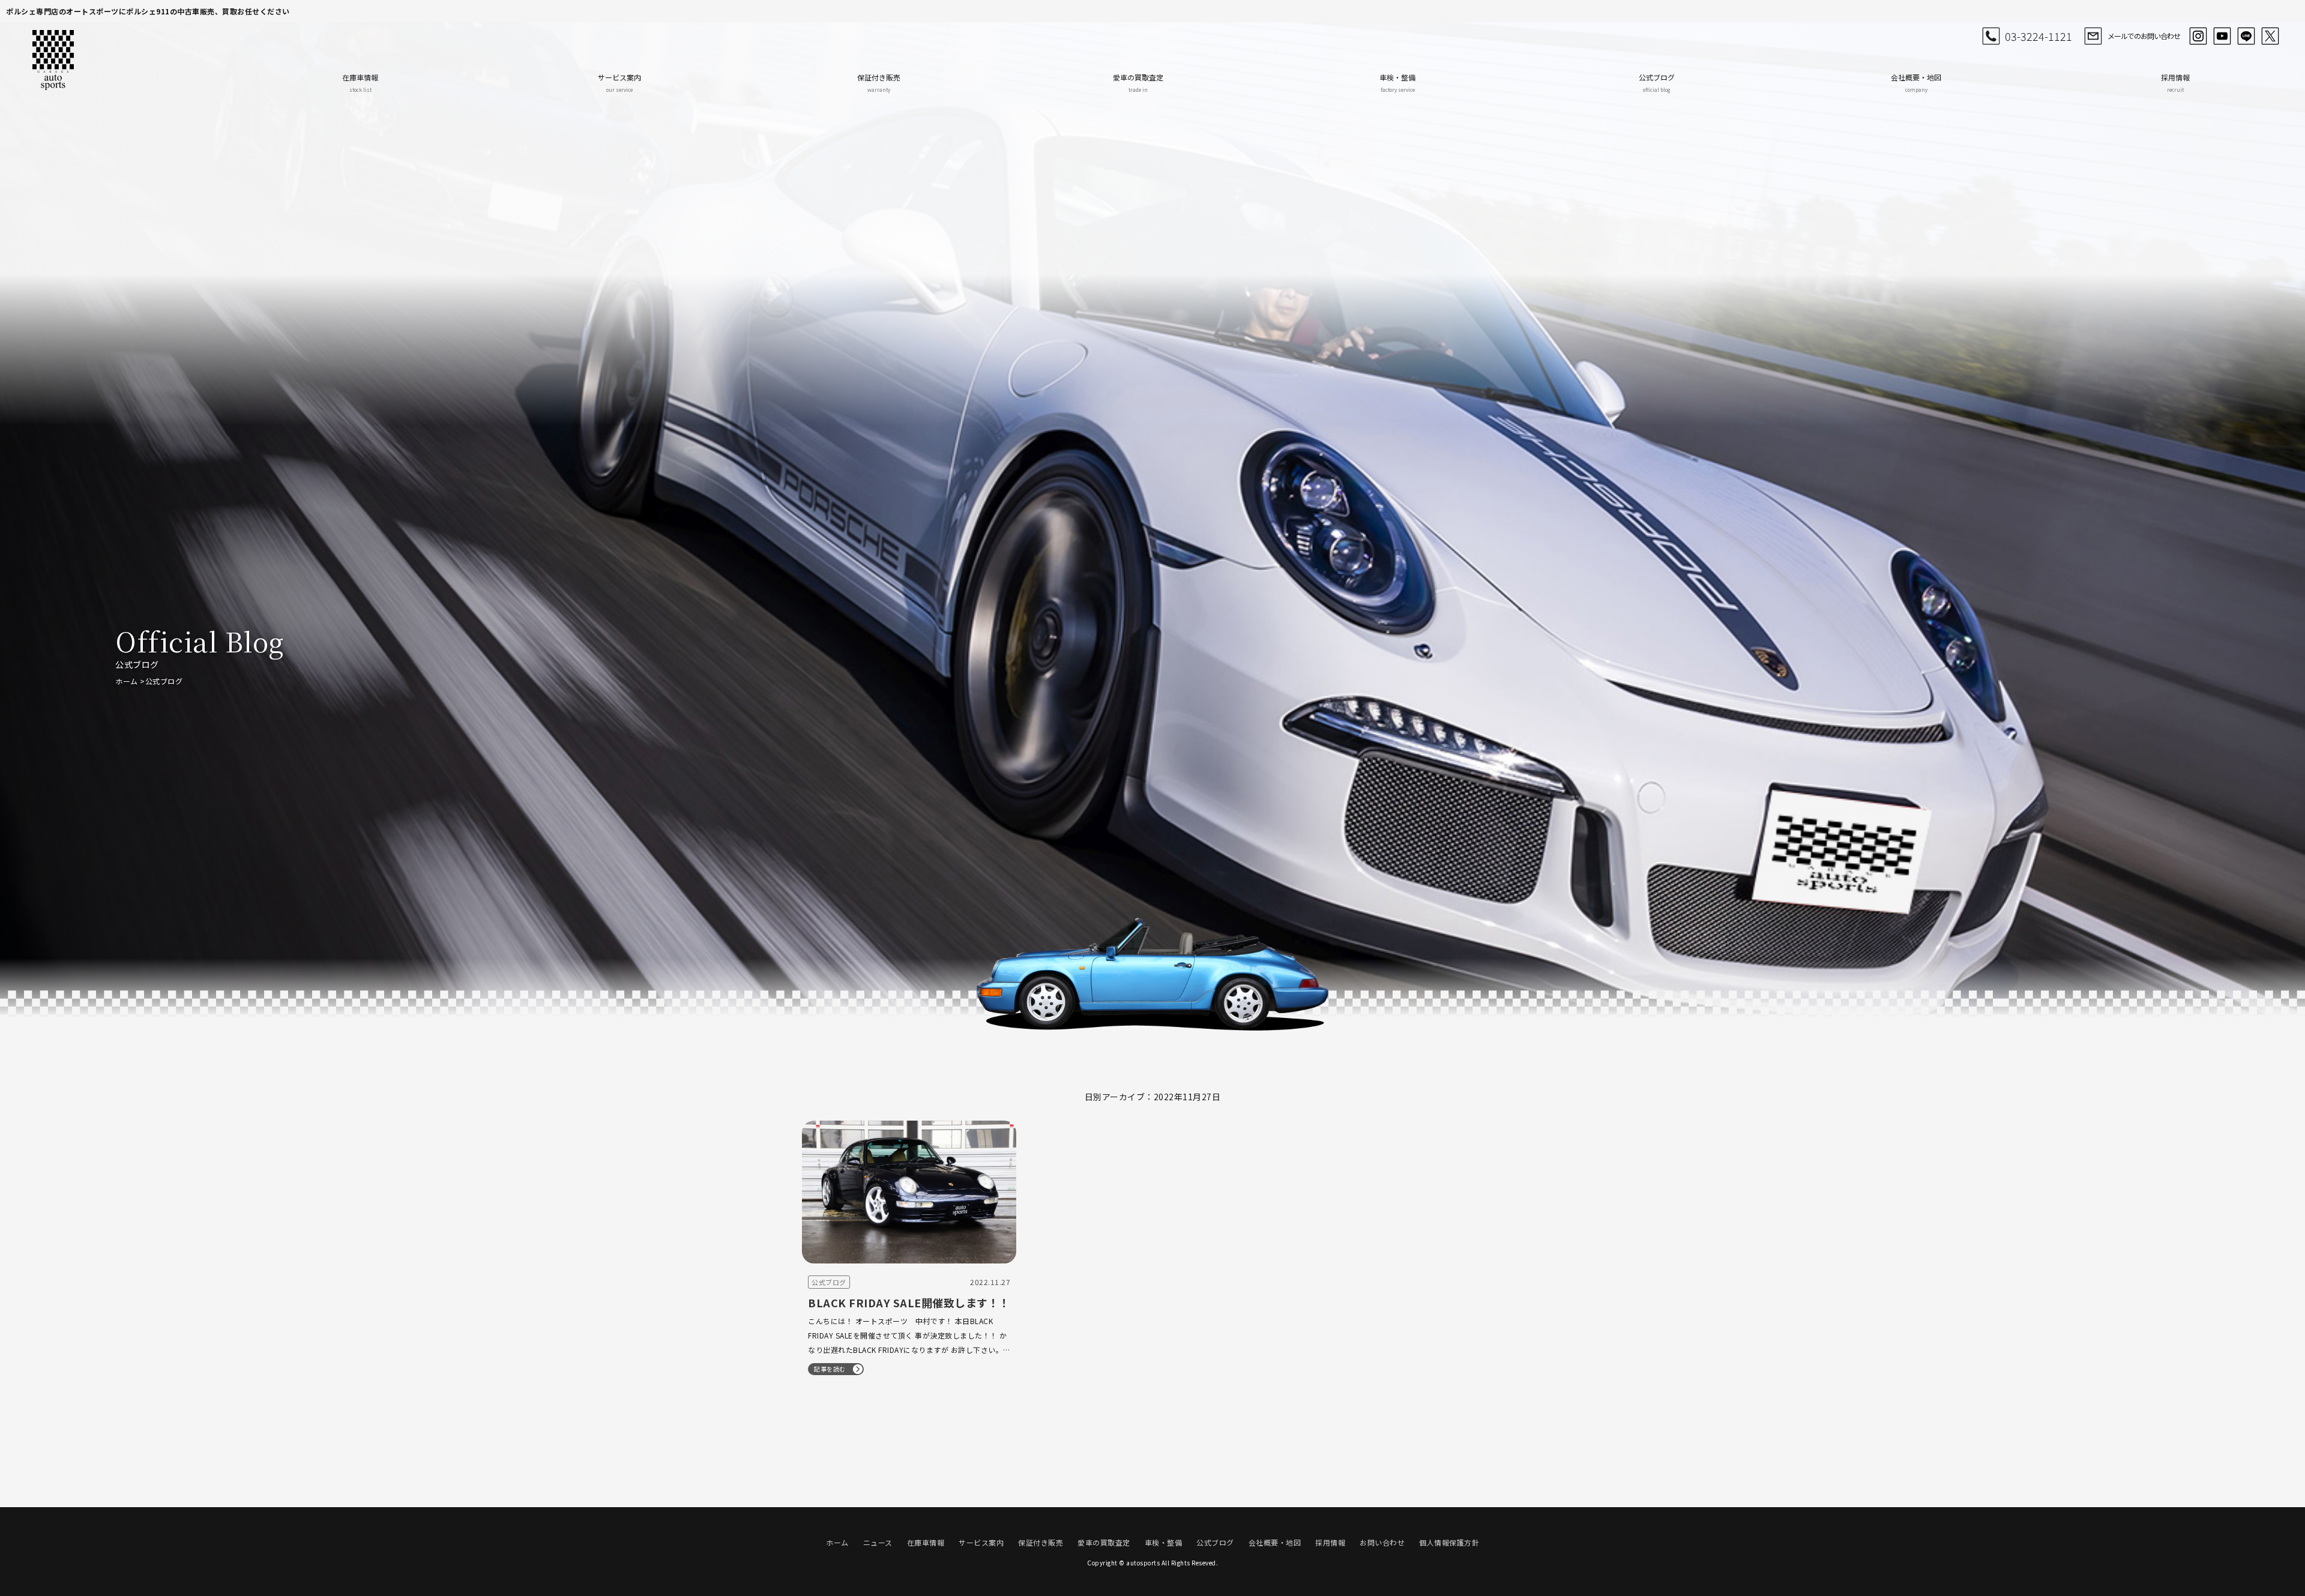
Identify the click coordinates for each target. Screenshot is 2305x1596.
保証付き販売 (879, 83)
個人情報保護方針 (1449, 1542)
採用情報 (2175, 83)
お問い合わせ (1382, 1542)
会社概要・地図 (1916, 83)
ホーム (127, 681)
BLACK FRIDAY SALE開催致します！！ (909, 1302)
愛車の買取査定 (1138, 83)
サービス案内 (619, 83)
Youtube (2222, 36)
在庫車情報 (360, 83)
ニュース (878, 1542)
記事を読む (830, 1369)
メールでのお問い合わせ (2144, 36)
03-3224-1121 (2038, 36)
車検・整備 (1397, 83)
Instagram (2198, 36)
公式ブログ (1657, 83)
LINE (2246, 36)
